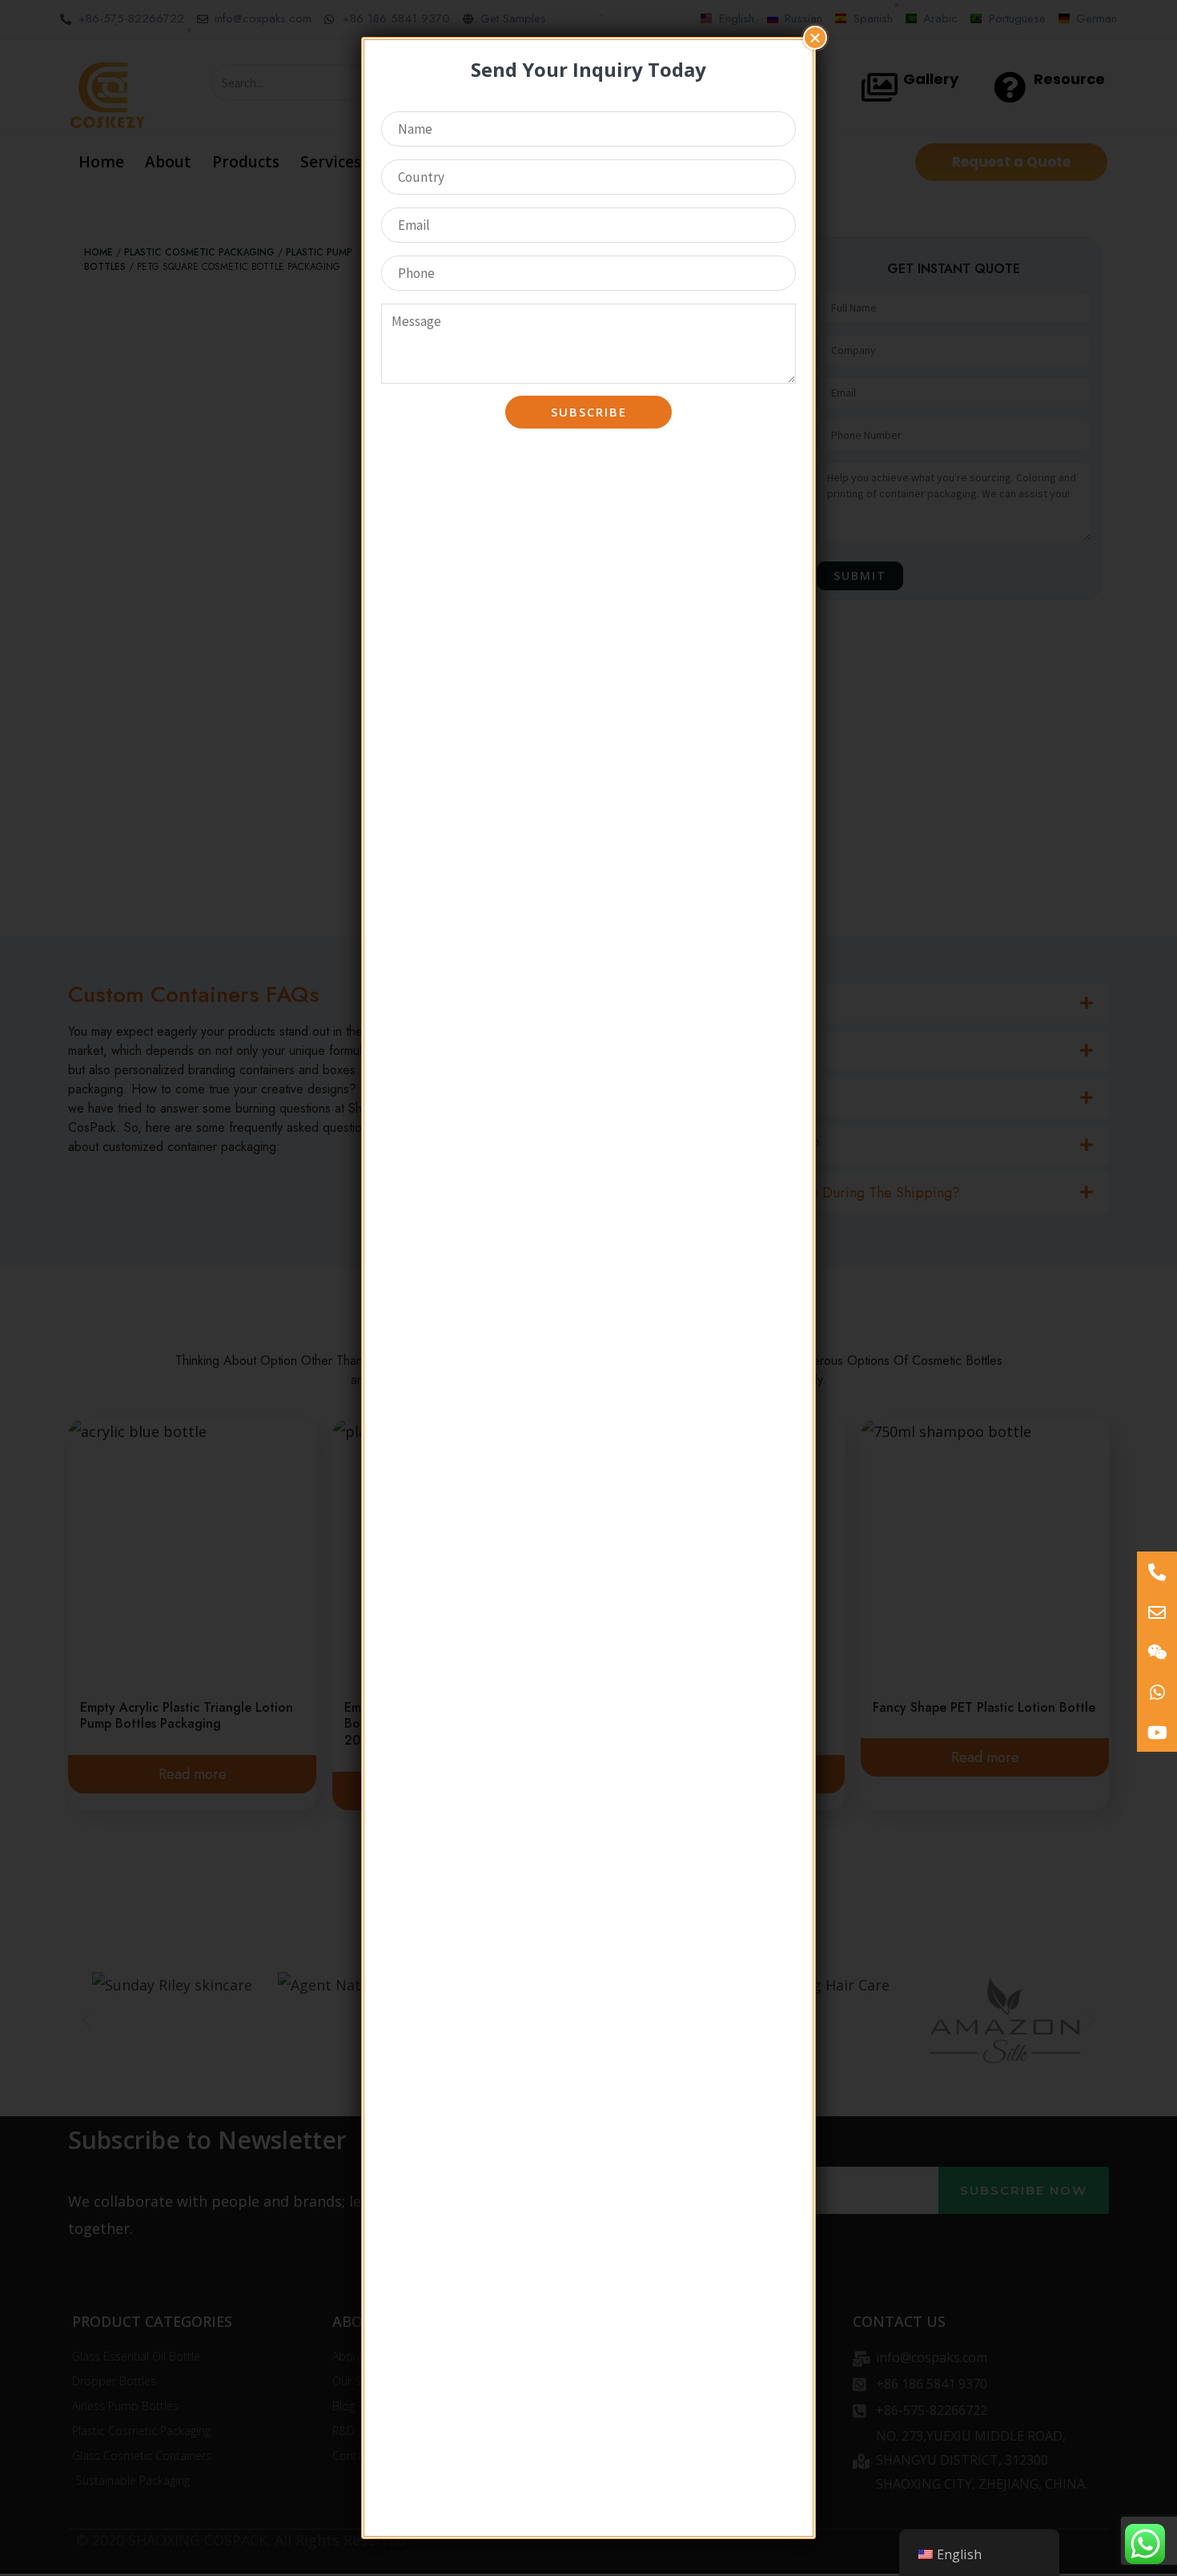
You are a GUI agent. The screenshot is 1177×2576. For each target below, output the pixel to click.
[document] (588, 1288)
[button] (815, 38)
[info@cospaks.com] (1157, 1612)
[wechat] (1157, 1652)
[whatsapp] (1157, 1692)
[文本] (1157, 1572)
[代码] (1157, 1732)
